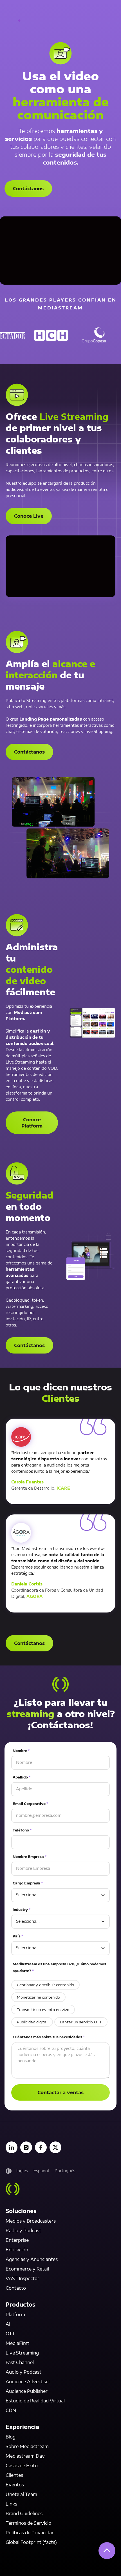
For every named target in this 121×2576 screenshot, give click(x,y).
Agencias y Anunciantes (32, 2259)
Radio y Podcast (23, 2231)
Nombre (21, 1751)
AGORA (35, 1596)
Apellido (22, 1777)
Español (41, 2171)
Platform (15, 2314)
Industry (22, 1910)
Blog (11, 2437)
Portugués (65, 2171)
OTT (10, 2334)
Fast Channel (20, 2362)
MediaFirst (17, 2343)
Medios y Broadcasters (31, 2221)
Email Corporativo (30, 1804)
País (18, 1936)
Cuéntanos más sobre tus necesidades (49, 2037)
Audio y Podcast (23, 2372)
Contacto (16, 2288)
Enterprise (17, 2240)
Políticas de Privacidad (30, 2533)
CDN (11, 2410)
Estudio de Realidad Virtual (35, 2401)
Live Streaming (22, 2353)
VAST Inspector (23, 2278)
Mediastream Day (25, 2456)
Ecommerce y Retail (27, 2269)
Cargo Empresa (28, 1883)
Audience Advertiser (28, 2382)
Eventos (15, 2485)
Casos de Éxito (22, 2466)
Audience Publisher (27, 2391)
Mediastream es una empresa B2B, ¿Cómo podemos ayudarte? (59, 1967)
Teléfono (22, 1830)
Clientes (14, 2475)
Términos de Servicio (28, 2523)
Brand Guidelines (24, 2513)
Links (11, 2504)
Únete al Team (21, 2494)
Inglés (22, 2171)
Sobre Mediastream (27, 2446)
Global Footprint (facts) (31, 2542)
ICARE (63, 1488)
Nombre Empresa (30, 1857)
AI (8, 2324)
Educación (17, 2250)
